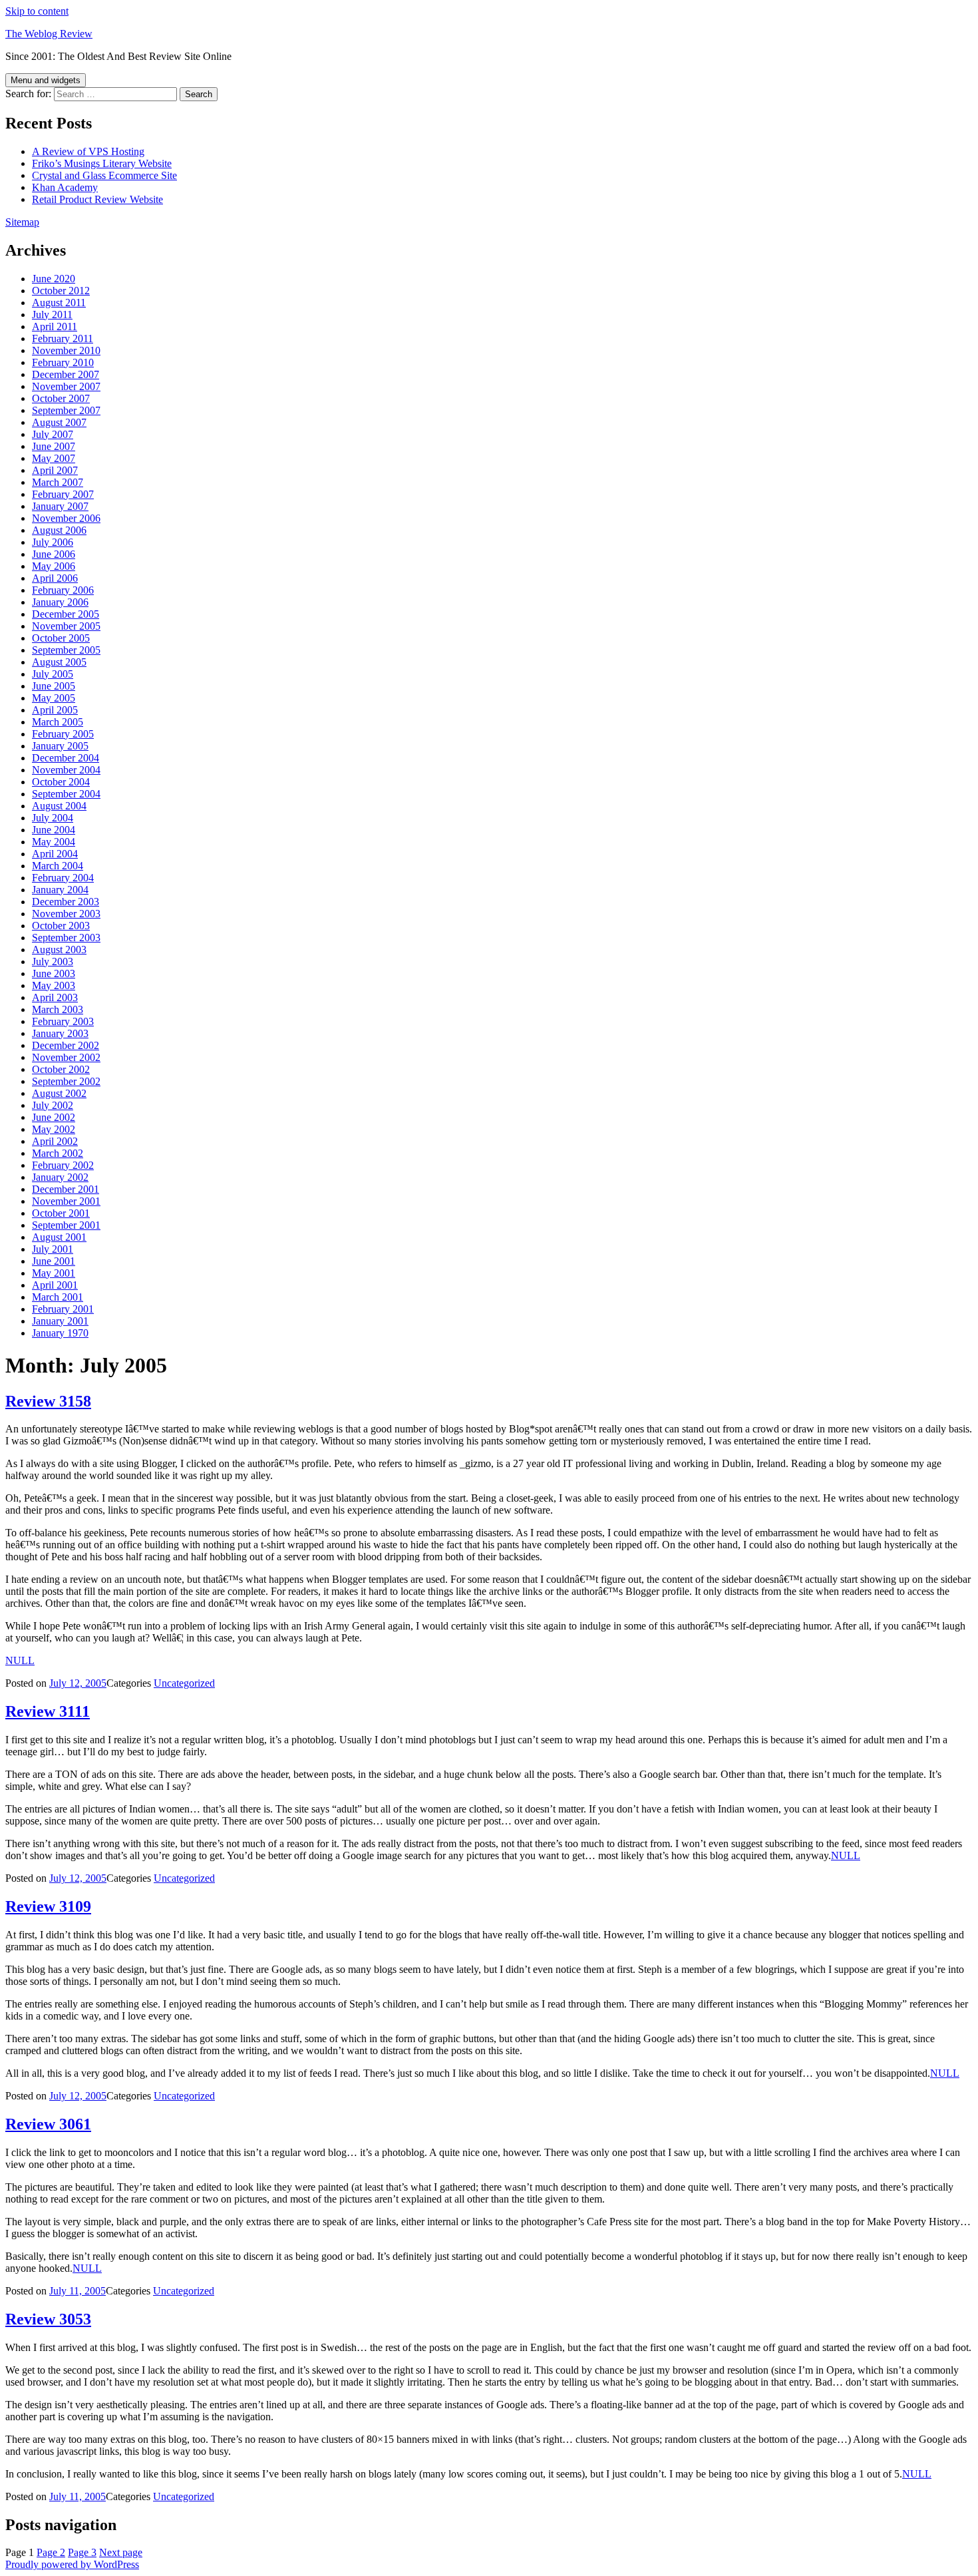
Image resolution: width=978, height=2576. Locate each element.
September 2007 (66, 410)
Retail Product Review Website (97, 199)
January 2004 (60, 890)
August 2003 (59, 950)
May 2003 (54, 985)
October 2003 (61, 926)
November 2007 (66, 386)
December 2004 (66, 758)
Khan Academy (65, 187)
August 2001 (59, 1237)
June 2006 (54, 554)
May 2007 (54, 458)
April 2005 (55, 710)
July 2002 (53, 1105)
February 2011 (63, 338)
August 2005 (59, 662)
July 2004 (53, 818)
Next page (121, 2552)
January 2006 (60, 602)
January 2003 (60, 1033)
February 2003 (63, 1021)
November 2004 (66, 770)
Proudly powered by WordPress (72, 2564)
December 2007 (66, 374)
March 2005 (58, 722)
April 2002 (55, 1141)
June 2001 (54, 1261)
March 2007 (58, 482)
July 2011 (52, 315)
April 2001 (55, 1285)
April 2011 (55, 326)
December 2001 (66, 1189)
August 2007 (59, 422)
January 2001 (60, 1321)
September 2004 (66, 794)
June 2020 (54, 279)
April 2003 (55, 997)
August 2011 (59, 303)
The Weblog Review (49, 34)
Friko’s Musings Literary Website (102, 163)
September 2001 (66, 1225)
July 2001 (53, 1249)
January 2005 (60, 746)
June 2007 (54, 446)
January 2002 (60, 1177)
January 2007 (60, 506)
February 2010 (63, 362)
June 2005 (54, 686)
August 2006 (59, 530)
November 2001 (66, 1201)
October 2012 (61, 291)
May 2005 (54, 698)
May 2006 (54, 566)
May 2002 (54, 1129)
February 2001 (63, 1309)
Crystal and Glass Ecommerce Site (104, 175)
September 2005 (66, 650)
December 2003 (66, 902)
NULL (20, 1660)
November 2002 (66, 1057)
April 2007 (55, 470)
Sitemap (22, 222)
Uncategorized (184, 1683)
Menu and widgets (46, 80)
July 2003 (53, 962)
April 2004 (55, 854)
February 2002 (63, 1165)
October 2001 (61, 1213)
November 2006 (66, 518)
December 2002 (66, 1045)
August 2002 (59, 1093)
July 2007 (53, 434)
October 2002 (61, 1069)
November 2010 (66, 350)
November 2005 (66, 626)
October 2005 (61, 638)
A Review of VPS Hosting (88, 151)
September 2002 (66, 1081)
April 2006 (55, 578)
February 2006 (63, 590)
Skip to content (37, 11)
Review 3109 (48, 1906)
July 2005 (53, 674)
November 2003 (66, 914)
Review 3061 (48, 2124)
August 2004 (59, 806)
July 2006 (53, 542)
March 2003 (58, 1009)
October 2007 (61, 398)
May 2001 (54, 1273)
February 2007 (63, 494)
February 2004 (63, 878)
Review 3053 (48, 2319)
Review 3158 (48, 1401)
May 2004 (54, 842)
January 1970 (60, 1333)
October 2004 (61, 782)
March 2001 (58, 1297)
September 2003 (66, 938)
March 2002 (58, 1153)
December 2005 (66, 614)
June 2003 (54, 973)
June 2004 (54, 830)
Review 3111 (48, 1711)
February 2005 (63, 734)
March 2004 (58, 866)
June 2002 (54, 1117)
